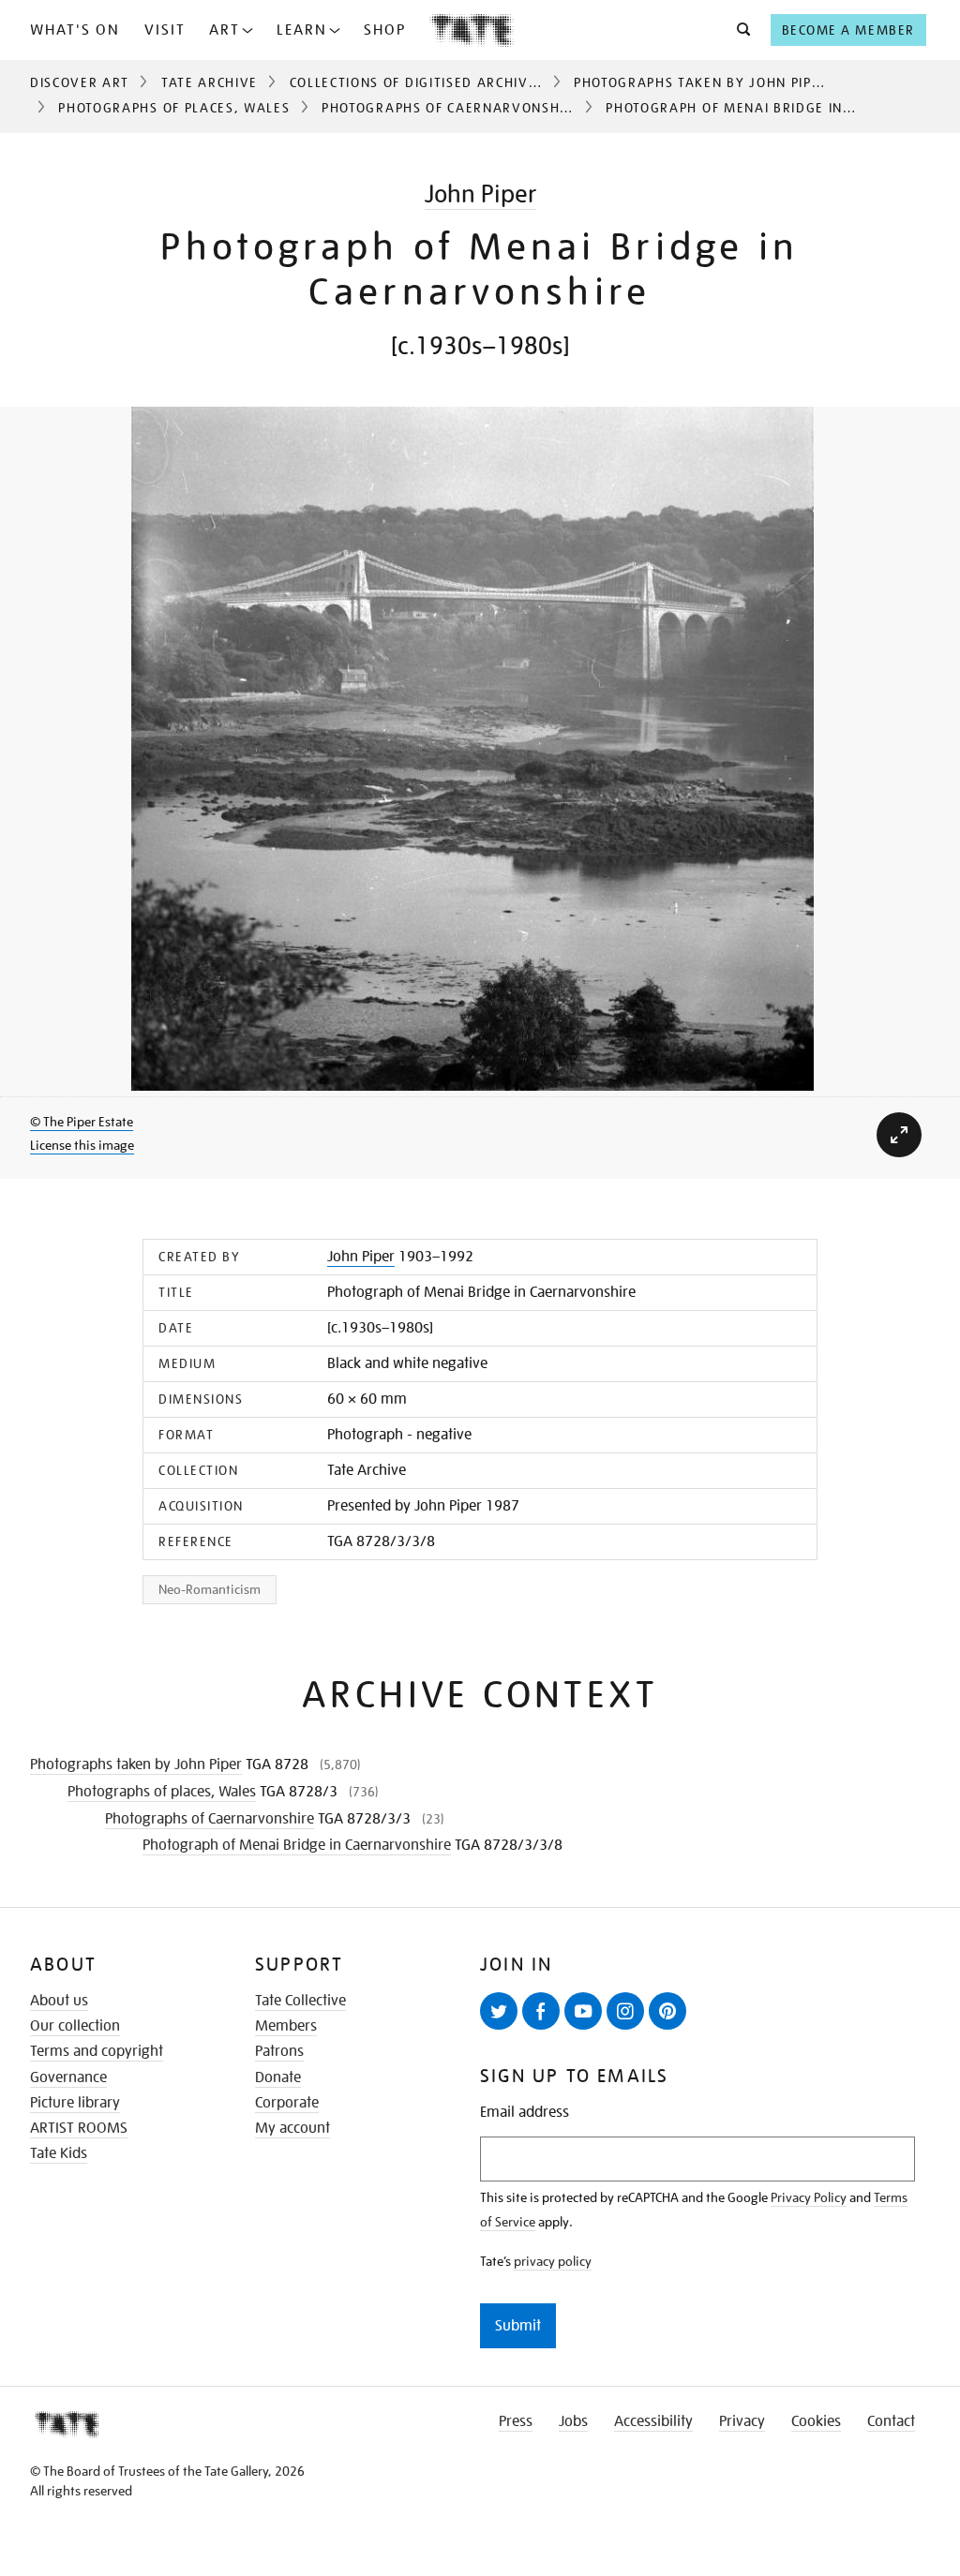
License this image (82, 1145)
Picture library (75, 2103)
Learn (302, 30)
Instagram (625, 2011)
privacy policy (553, 2261)
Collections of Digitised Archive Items (436, 82)
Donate (278, 2077)
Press (516, 2421)
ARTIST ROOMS (79, 2128)
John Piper (480, 194)
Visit (165, 30)
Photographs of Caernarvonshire (451, 108)
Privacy (742, 2421)
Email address (525, 2113)
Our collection (75, 2026)
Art (225, 30)
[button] (738, 30)
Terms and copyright (97, 2051)
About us (59, 2001)
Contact (891, 2421)
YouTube (583, 2011)
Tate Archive (210, 82)
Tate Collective (300, 2001)
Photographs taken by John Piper (701, 82)
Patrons (279, 2051)
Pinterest (667, 2011)
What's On (75, 30)
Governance (68, 2077)
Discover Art (80, 82)
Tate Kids (59, 2153)
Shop (385, 30)
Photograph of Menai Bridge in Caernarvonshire (297, 1845)
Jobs (573, 2421)
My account (292, 2128)
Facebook (541, 2011)
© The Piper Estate (82, 1122)
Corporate (287, 2103)
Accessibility (653, 2421)
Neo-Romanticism (210, 1589)
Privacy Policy (809, 2197)
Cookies (816, 2421)
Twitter (499, 2011)
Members (286, 2026)
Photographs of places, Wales (174, 108)
